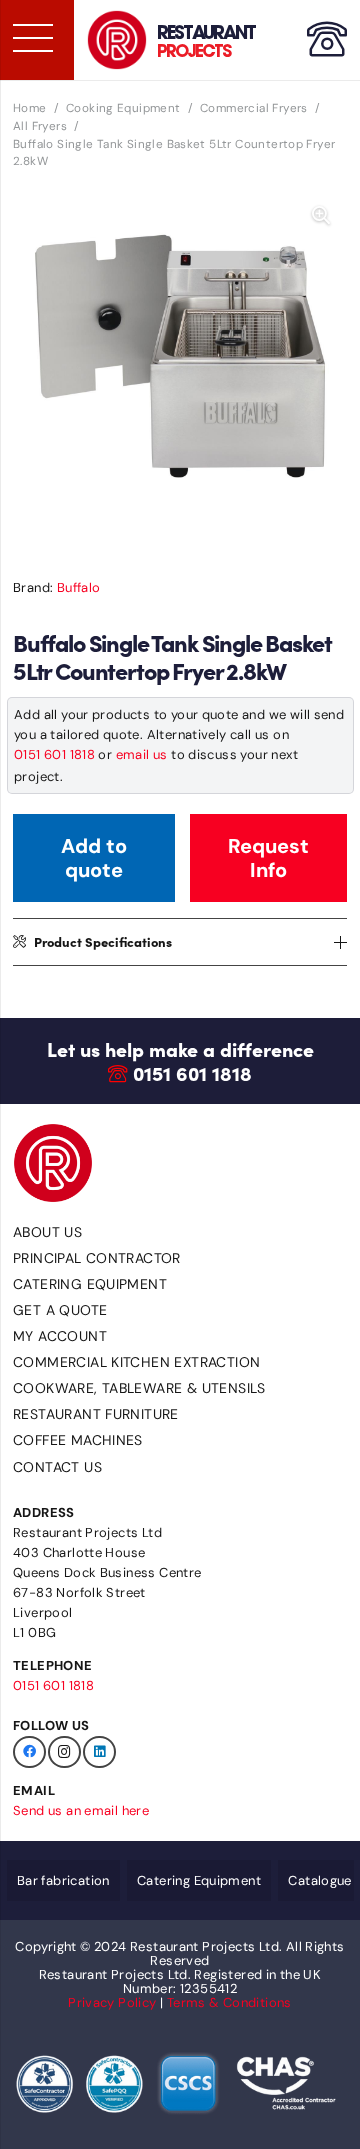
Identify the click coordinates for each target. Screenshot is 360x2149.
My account (60, 1336)
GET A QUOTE (60, 1310)
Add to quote (94, 858)
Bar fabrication (63, 1880)
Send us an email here (81, 1810)
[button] (321, 216)
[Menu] (32, 38)
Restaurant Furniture (96, 1414)
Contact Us (57, 1467)
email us (142, 754)
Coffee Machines (78, 1440)
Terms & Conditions (229, 2002)
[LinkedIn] (99, 1752)
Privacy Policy (112, 2002)
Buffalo (79, 587)
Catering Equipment (90, 1284)
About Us (47, 1232)
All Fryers (40, 126)
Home (30, 108)
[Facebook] (29, 1752)
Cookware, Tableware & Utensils (139, 1388)
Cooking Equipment (123, 108)
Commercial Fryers (254, 108)
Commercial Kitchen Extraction (136, 1362)
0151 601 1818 (54, 754)
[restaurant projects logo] (117, 40)
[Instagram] (64, 1752)
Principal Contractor (97, 1258)
